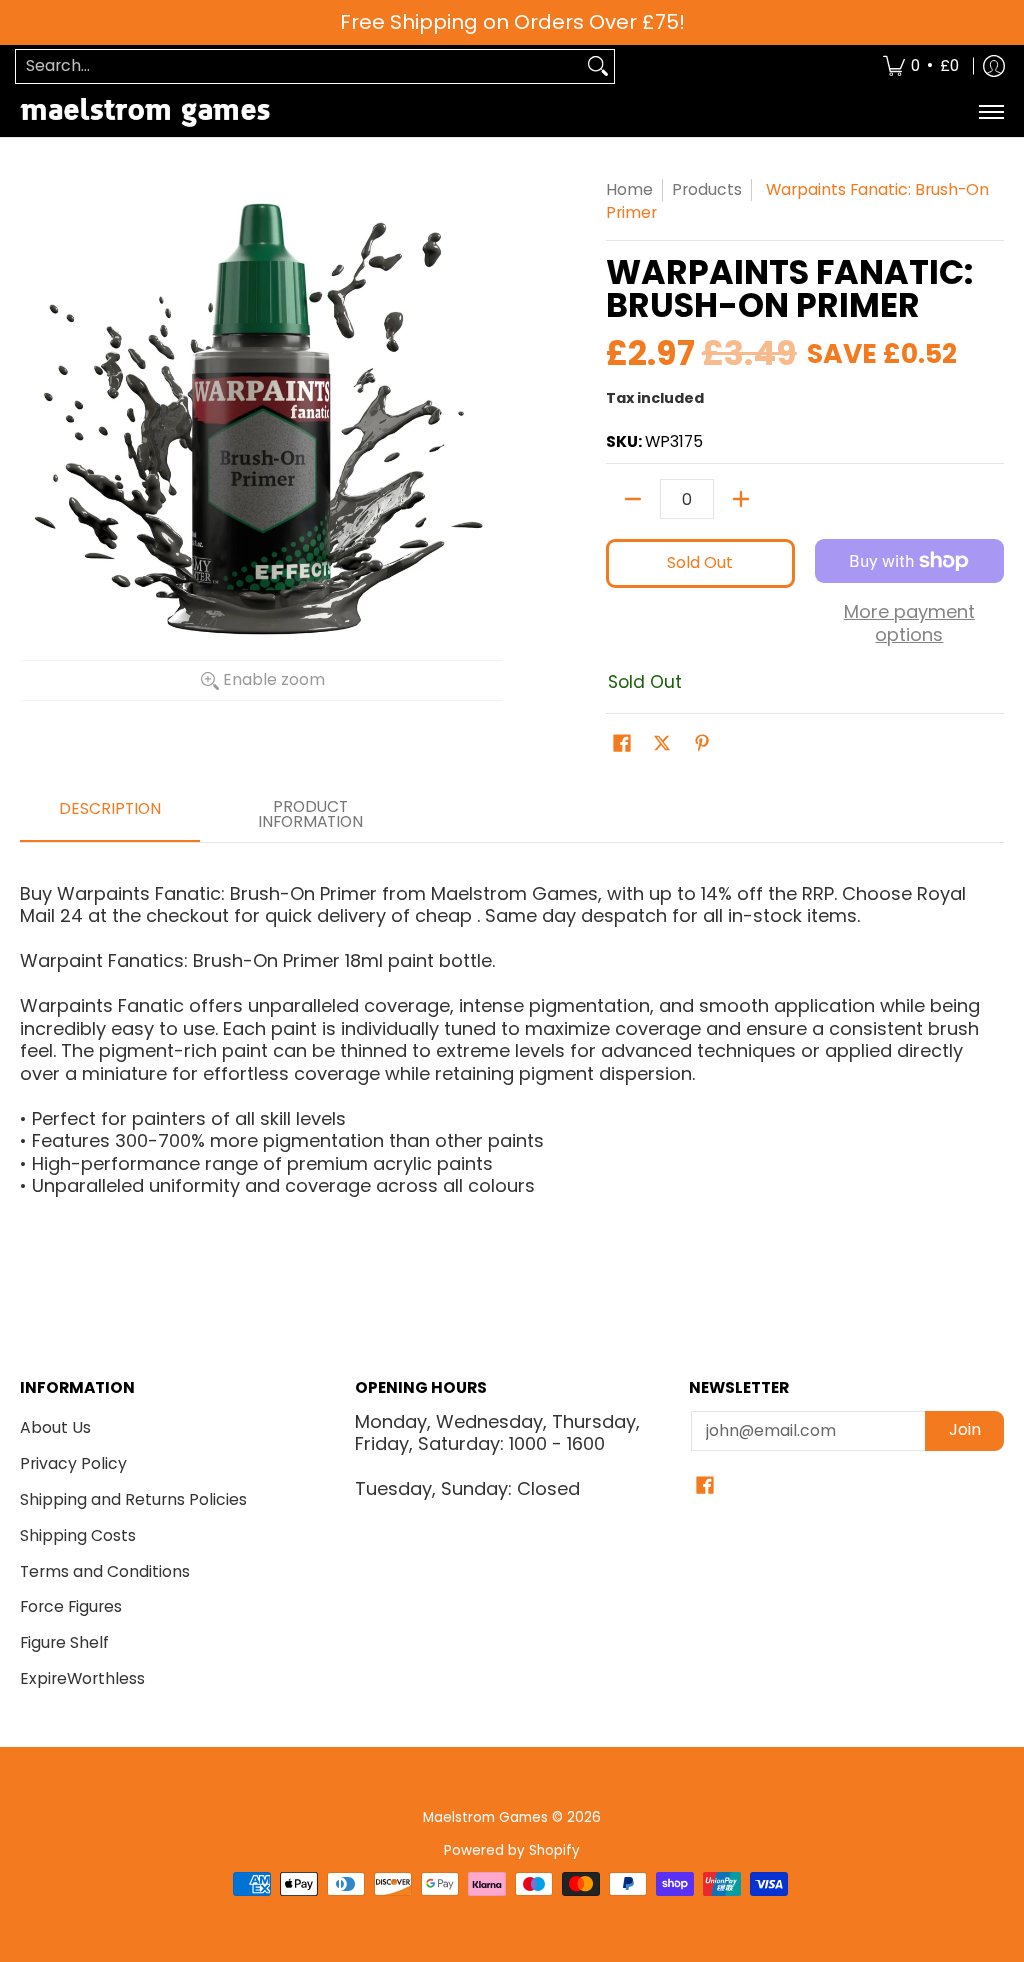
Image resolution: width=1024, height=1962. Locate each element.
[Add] (741, 499)
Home (629, 189)
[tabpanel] (512, 1031)
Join (965, 1429)
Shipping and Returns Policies (133, 1499)
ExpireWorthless (82, 1678)
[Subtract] (633, 499)
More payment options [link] (909, 623)
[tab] (110, 815)
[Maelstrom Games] (145, 112)
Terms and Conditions (105, 1571)
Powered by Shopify (512, 1850)
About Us (55, 1427)
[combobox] (299, 66)
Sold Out (700, 562)
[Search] (598, 66)
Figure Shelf (64, 1642)
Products (707, 189)
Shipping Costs (78, 1535)
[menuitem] (921, 66)
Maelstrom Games (485, 1817)
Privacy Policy (73, 1463)
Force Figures (71, 1606)
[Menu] (990, 112)
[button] (622, 745)
